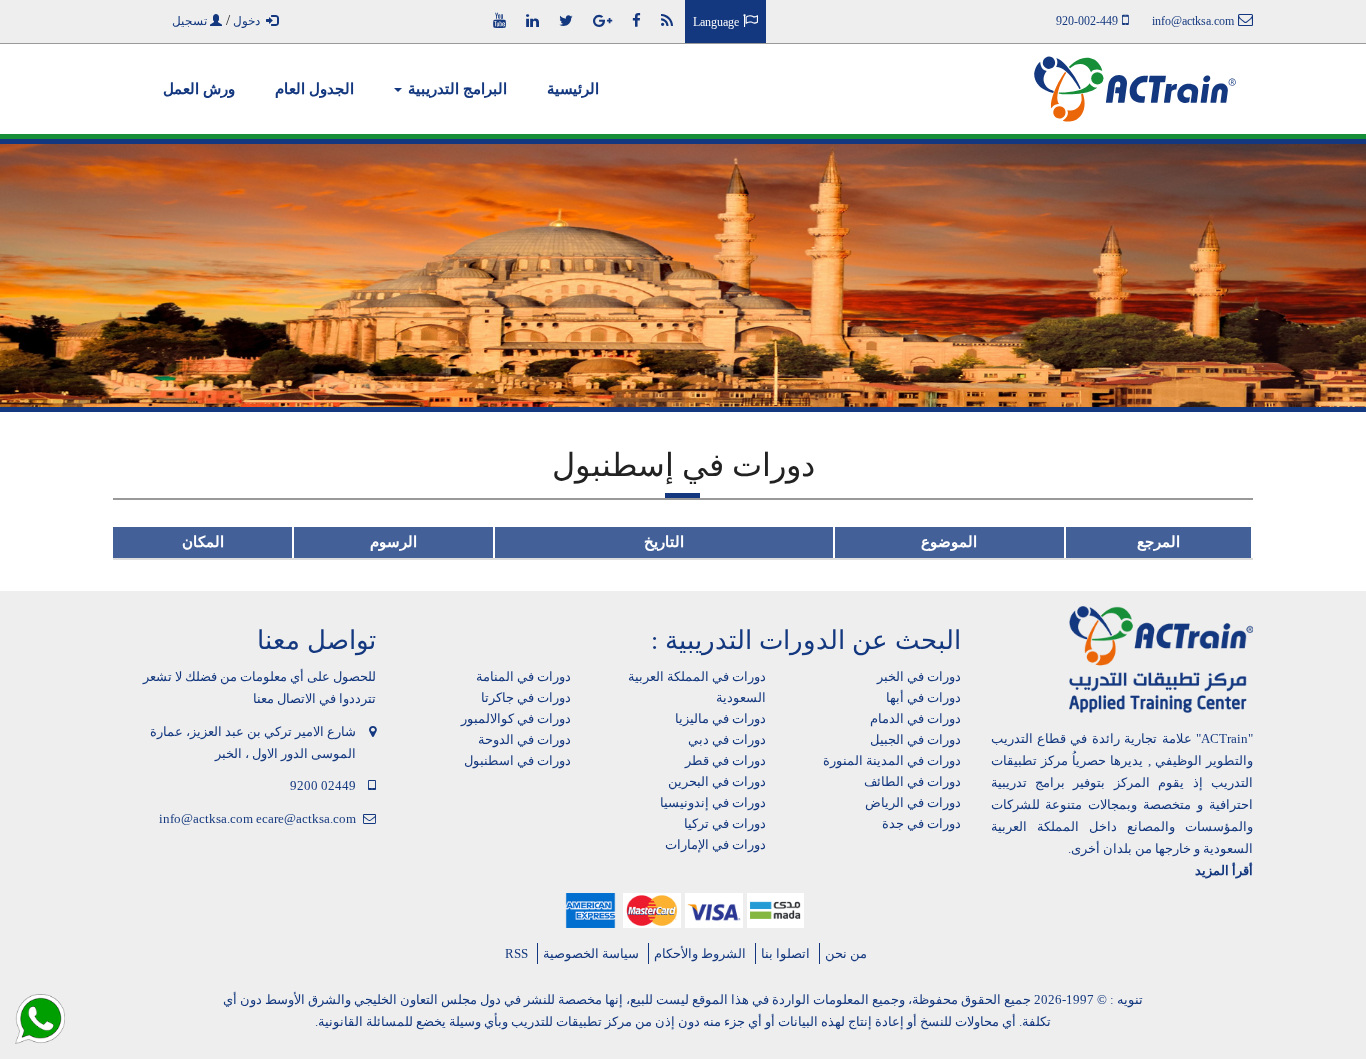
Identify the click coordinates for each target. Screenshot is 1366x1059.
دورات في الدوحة (524, 739)
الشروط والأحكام (700, 953)
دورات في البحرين (717, 781)
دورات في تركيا (725, 823)
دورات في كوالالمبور (516, 718)
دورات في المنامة (523, 676)
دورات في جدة (921, 823)
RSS (516, 953)
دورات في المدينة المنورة (892, 760)
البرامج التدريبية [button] (455, 89)
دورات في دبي (727, 739)
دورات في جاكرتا (526, 697)
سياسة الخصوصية (591, 953)
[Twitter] (566, 21)
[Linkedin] (532, 21)
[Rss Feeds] (667, 21)
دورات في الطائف (912, 781)
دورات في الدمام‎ (915, 718)
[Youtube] (499, 21)
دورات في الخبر (919, 676)
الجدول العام (314, 89)
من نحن (846, 953)
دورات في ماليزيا (720, 718)
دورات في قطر (725, 760)
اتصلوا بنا (785, 953)
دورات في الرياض (913, 802)
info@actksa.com (206, 818)
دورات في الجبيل (915, 739)
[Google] (602, 21)
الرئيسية (573, 89)
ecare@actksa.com (306, 818)
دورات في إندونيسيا (713, 802)
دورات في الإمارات (715, 844)
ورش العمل (199, 89)
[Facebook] (636, 21)
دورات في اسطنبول (517, 760)
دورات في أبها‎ (923, 697)
